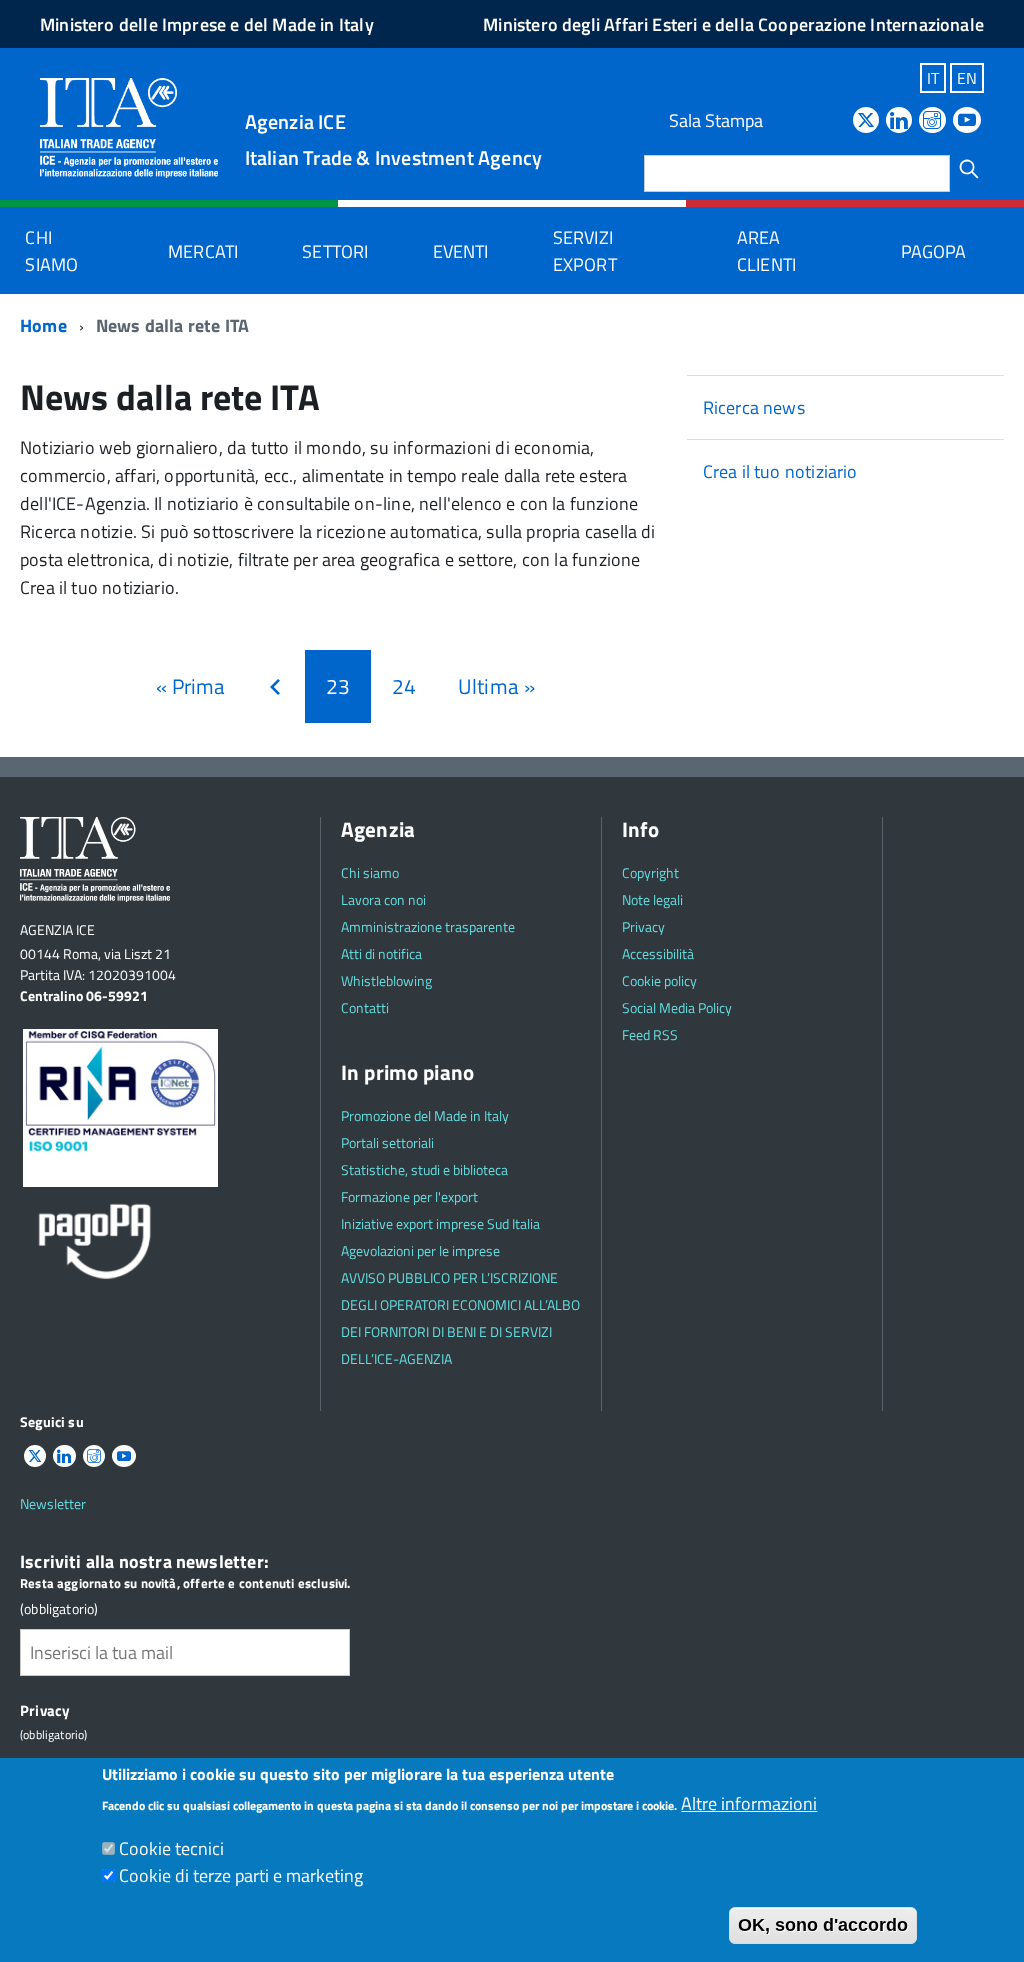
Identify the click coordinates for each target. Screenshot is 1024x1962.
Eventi (461, 251)
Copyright (650, 872)
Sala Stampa (716, 120)
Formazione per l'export (409, 1196)
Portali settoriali (387, 1142)
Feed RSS (650, 1034)
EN (967, 78)
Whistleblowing (386, 980)
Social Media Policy (677, 1007)
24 (409, 686)
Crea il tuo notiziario (780, 471)
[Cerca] (969, 169)
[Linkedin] (899, 121)
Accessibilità (658, 953)
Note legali (652, 899)
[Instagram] (932, 121)
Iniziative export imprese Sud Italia (440, 1223)
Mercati (203, 251)
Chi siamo (51, 251)
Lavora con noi (383, 899)
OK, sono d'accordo (823, 1925)
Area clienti (766, 251)
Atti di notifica (381, 953)
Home (43, 325)
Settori (335, 251)
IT (933, 78)
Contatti (365, 1007)
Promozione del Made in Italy (425, 1115)
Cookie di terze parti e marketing (241, 1875)
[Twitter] (866, 121)
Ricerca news (754, 407)
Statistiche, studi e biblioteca (424, 1169)
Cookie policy (659, 980)
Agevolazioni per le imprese (420, 1250)
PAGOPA (934, 251)
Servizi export (585, 251)
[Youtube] (967, 121)
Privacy (643, 926)
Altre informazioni (749, 1803)
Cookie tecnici (171, 1848)
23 (348, 694)
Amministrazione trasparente (428, 926)
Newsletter (53, 1503)
